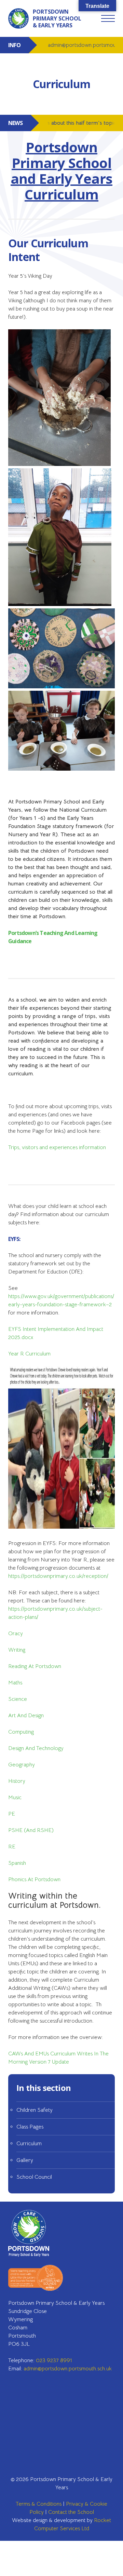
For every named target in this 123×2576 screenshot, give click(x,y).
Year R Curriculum (29, 1354)
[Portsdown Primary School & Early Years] (36, 2233)
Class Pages (30, 2127)
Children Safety (35, 2110)
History (17, 1781)
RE (12, 1847)
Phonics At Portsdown (34, 1879)
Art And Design (26, 1716)
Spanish (17, 1863)
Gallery (25, 2160)
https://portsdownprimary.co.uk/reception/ (58, 1576)
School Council (34, 2177)
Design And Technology (36, 1748)
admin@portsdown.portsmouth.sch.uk (68, 2369)
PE (12, 1814)
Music (15, 1797)
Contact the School (71, 2512)
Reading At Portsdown (35, 1666)
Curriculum (29, 2144)
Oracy (16, 1634)
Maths (15, 1683)
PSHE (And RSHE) (31, 1830)
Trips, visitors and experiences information (57, 1147)
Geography (22, 1765)
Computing (21, 1732)
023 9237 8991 (54, 2360)
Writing (17, 1650)
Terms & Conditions (39, 2504)
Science (18, 1699)
